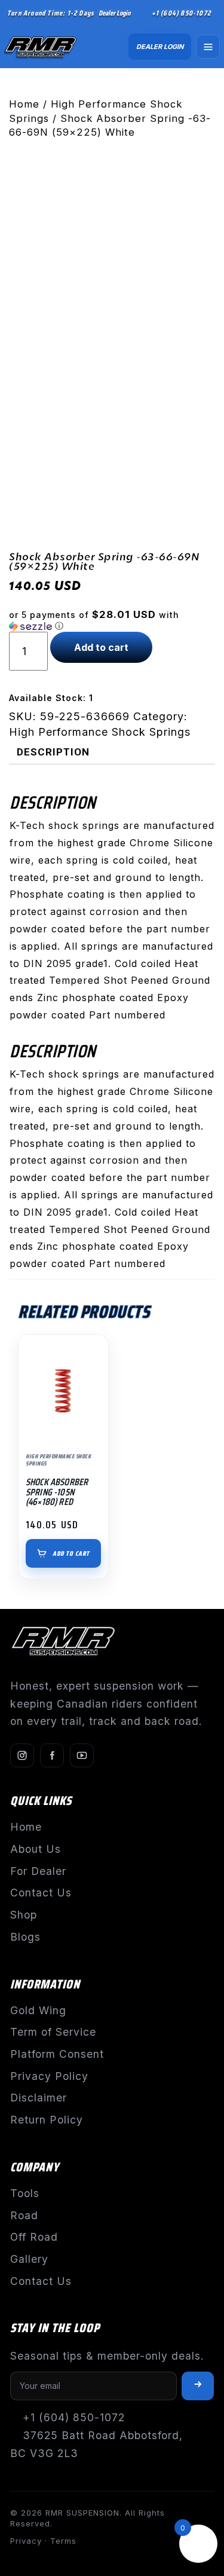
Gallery (29, 2259)
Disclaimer (39, 2098)
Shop (24, 1915)
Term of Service (53, 2032)
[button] (112, 620)
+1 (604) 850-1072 (181, 13)
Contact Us (41, 1893)
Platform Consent (57, 2054)
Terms (63, 2541)
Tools (25, 2193)
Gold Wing (38, 2010)
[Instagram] (22, 1755)
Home (24, 104)
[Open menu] (208, 47)
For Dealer (38, 1871)
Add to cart (101, 647)
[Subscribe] (198, 2386)
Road (24, 2215)
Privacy (26, 2541)
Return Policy (47, 2120)
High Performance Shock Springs (100, 732)
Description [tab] (53, 752)
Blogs (25, 1937)
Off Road (34, 2237)
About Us (36, 1849)
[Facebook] (52, 1755)
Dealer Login (114, 13)
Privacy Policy (49, 2076)
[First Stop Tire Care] (47, 47)
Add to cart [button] (71, 1554)
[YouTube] (82, 1755)
